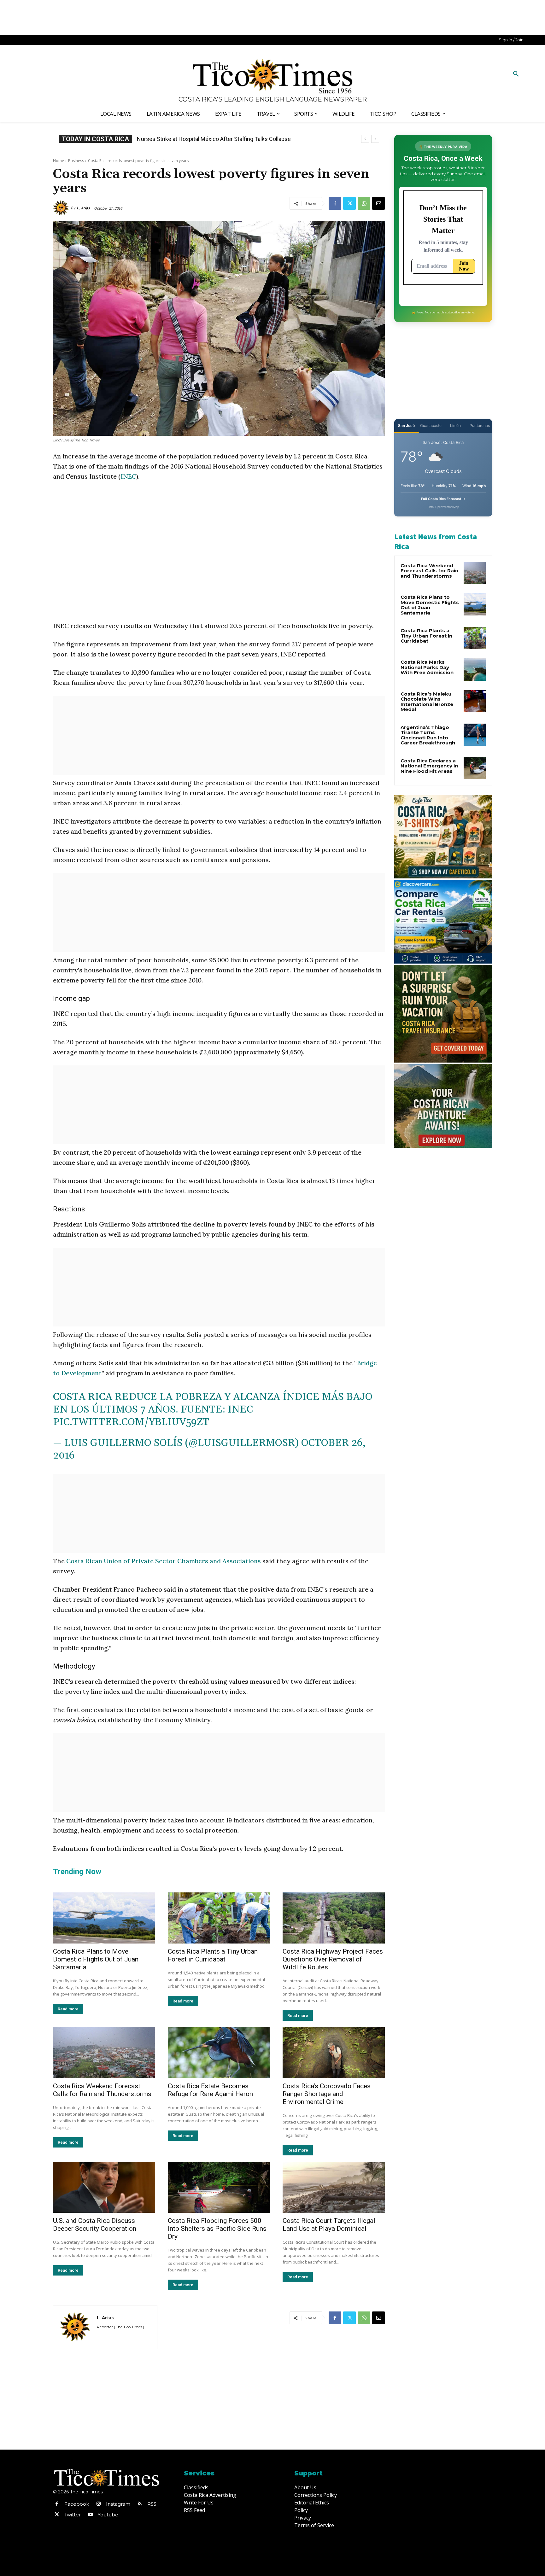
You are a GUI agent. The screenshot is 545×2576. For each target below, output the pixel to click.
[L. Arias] (62, 208)
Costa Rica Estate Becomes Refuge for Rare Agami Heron (210, 2090)
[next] (375, 139)
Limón (455, 425)
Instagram (118, 2504)
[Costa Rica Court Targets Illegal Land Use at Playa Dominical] (334, 2187)
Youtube (108, 2515)
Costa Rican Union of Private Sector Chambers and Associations (164, 1561)
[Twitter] (349, 203)
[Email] (378, 203)
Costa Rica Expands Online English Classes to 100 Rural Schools (217, 139)
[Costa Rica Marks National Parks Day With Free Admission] (475, 669)
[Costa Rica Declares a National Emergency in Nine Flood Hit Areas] (475, 768)
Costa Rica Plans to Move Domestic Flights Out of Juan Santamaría (96, 1959)
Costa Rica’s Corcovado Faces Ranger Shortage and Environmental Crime (327, 2094)
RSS (152, 2504)
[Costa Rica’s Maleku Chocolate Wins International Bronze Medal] (475, 701)
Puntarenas (480, 425)
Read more (68, 2009)
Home (59, 161)
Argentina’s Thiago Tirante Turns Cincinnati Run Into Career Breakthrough (428, 735)
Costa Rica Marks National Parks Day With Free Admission (427, 667)
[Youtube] (90, 2515)
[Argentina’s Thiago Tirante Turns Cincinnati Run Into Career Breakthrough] (475, 735)
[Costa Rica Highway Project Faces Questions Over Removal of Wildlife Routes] (334, 1918)
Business (76, 161)
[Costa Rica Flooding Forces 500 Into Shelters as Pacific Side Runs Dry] (219, 2187)
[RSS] (140, 2504)
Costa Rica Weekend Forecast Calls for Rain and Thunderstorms (102, 2090)
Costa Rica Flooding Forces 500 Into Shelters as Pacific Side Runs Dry (217, 2229)
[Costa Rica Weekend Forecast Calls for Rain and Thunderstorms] (104, 2053)
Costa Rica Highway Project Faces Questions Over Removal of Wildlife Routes (333, 1959)
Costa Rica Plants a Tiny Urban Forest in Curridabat (213, 1955)
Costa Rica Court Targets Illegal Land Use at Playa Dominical (329, 2225)
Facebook (77, 2504)
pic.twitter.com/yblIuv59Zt (131, 1422)
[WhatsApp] (364, 203)
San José (406, 425)
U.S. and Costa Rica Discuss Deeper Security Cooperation (95, 2225)
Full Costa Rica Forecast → (443, 499)
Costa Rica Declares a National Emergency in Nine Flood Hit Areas (429, 766)
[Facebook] (335, 203)
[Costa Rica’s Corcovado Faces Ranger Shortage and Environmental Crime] (334, 2053)
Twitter (73, 2515)
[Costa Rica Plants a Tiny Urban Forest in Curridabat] (219, 1918)
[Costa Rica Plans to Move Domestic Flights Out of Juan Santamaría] (104, 1918)
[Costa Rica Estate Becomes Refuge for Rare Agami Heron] (219, 2053)
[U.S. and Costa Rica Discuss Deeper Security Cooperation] (104, 2187)
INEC (128, 476)
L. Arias (83, 208)
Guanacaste (431, 425)
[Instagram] (98, 2504)
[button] (516, 74)
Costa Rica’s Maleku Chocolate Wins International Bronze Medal (427, 702)
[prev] (365, 139)
